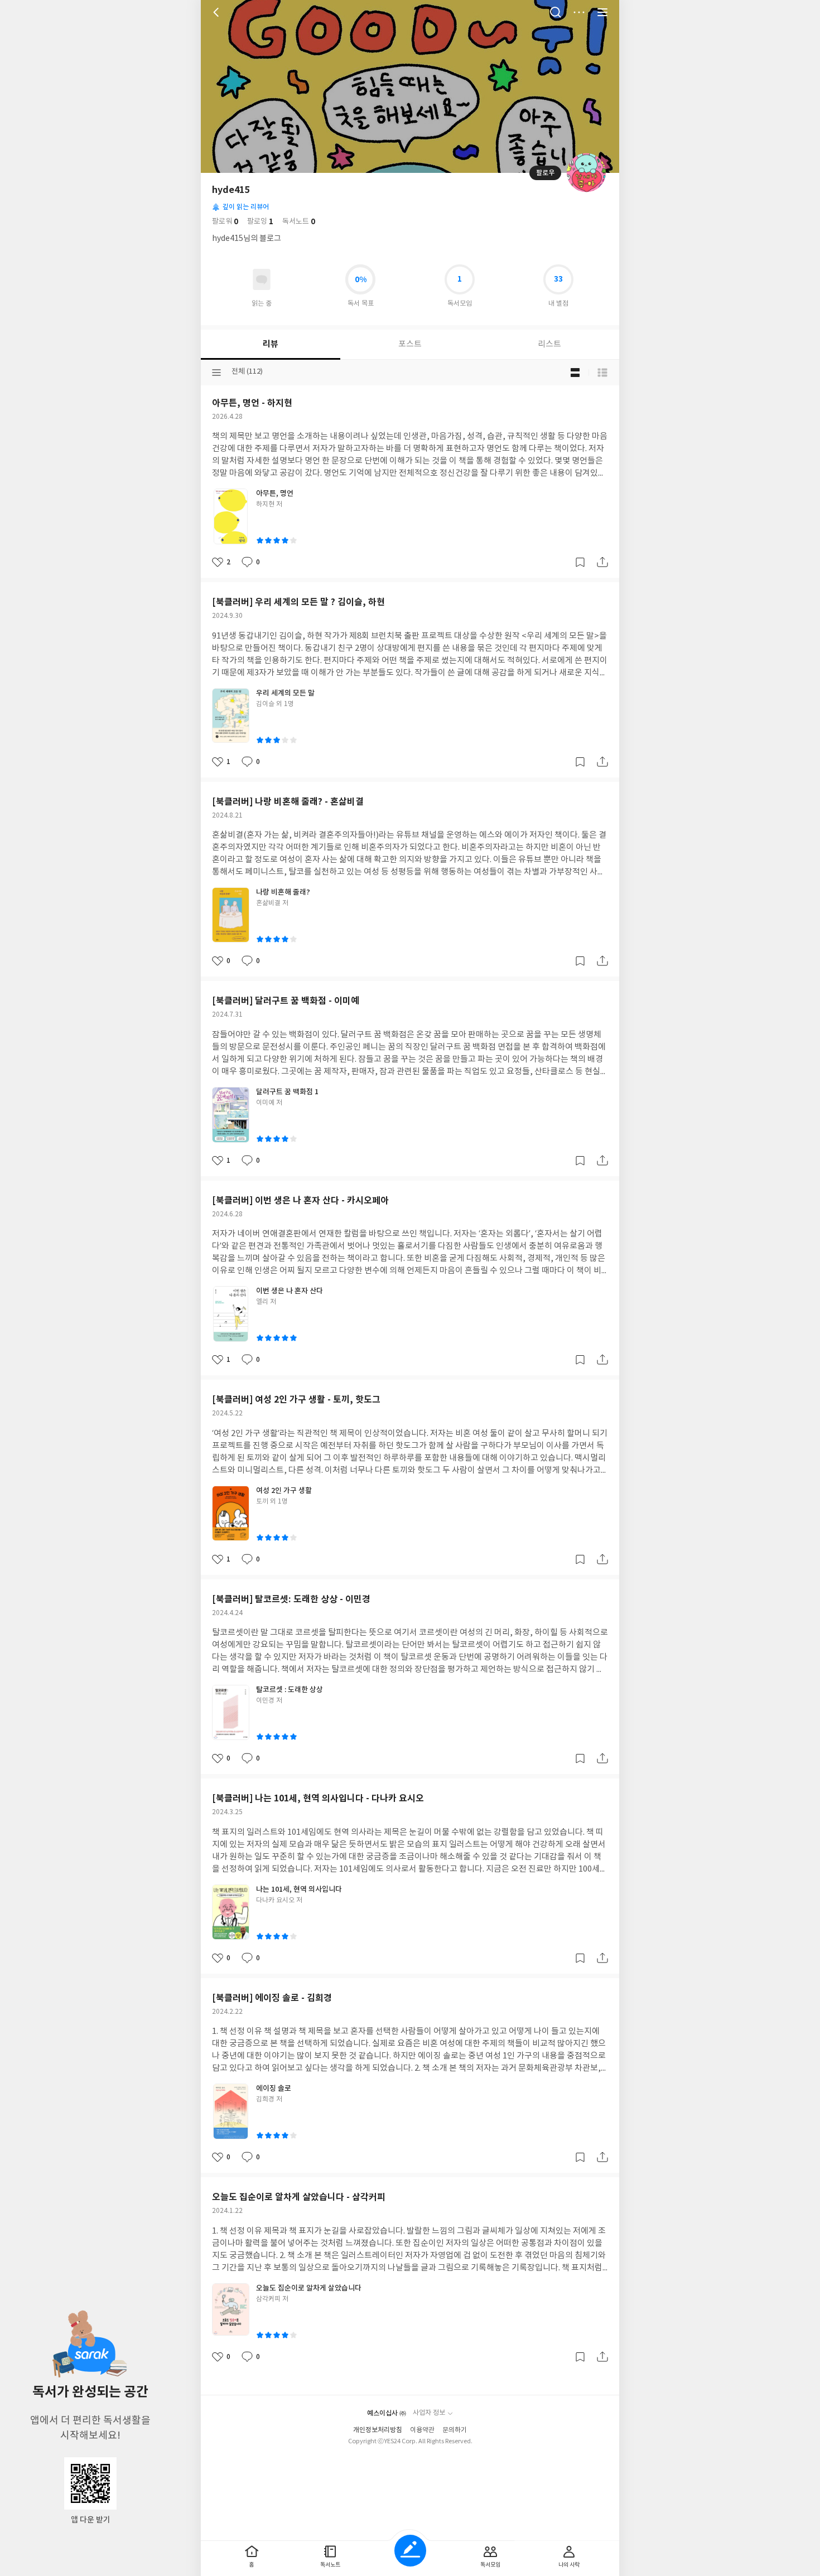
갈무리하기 (580, 562)
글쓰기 (410, 2551)
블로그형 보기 (575, 373)
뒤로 (218, 12)
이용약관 (422, 2430)
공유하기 (602, 562)
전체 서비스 (602, 12)
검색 (556, 12)
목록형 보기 (602, 373)
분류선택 (216, 373)
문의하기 (455, 2430)
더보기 (579, 12)
